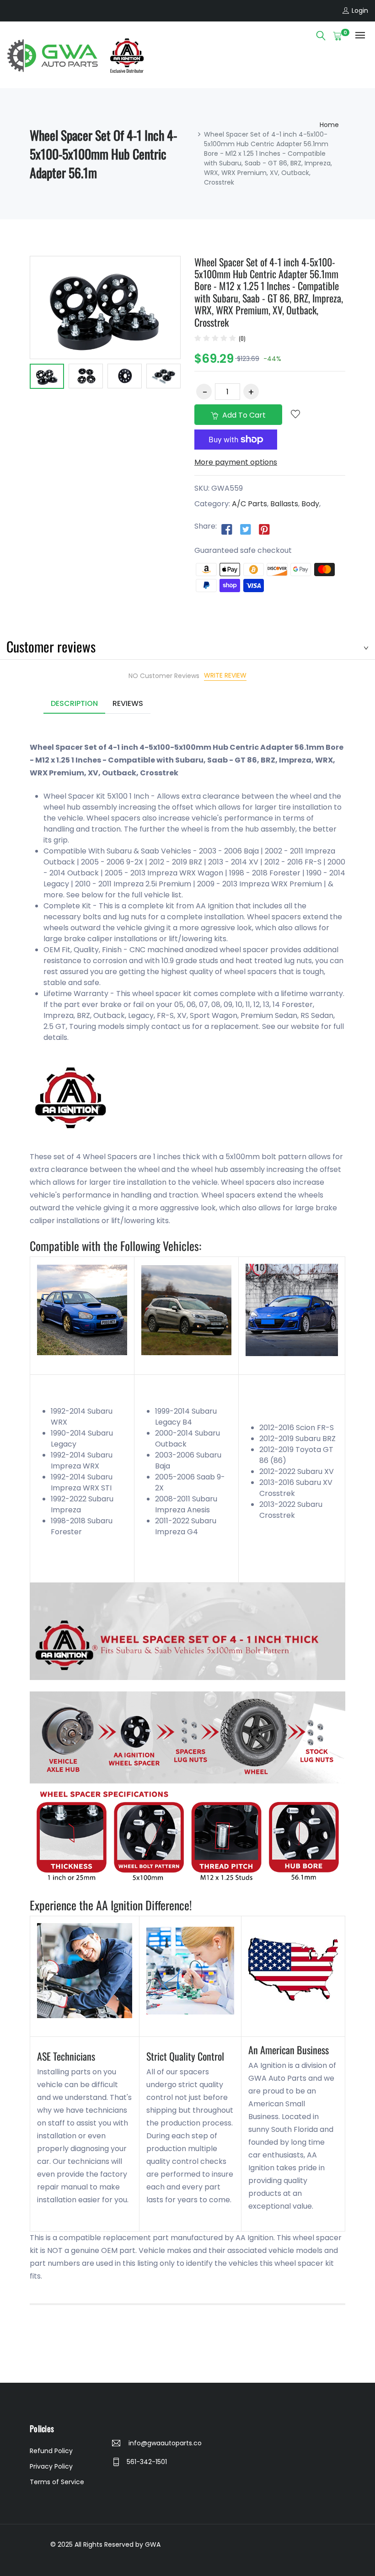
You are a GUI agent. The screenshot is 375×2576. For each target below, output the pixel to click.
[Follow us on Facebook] (227, 529)
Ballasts (284, 504)
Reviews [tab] (128, 703)
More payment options (236, 462)
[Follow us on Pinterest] (264, 529)
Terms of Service (57, 2482)
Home (329, 125)
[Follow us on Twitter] (246, 529)
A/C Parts (249, 504)
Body (310, 504)
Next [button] (194, 378)
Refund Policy (51, 2451)
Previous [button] (16, 378)
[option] (47, 378)
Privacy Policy (51, 2466)
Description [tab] (74, 703)
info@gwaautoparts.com (164, 2443)
